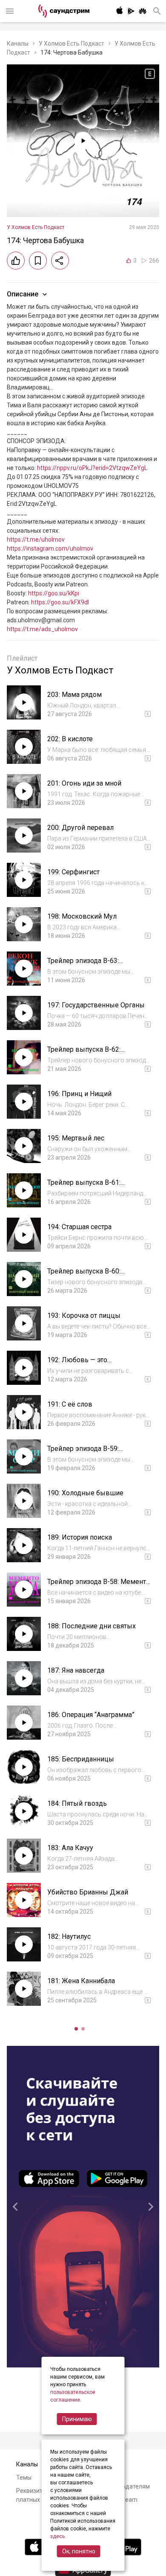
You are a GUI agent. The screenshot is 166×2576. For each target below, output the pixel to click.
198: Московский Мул (82, 916)
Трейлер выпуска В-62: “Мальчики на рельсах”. (84, 1054)
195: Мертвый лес (76, 1138)
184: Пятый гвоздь (77, 1803)
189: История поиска (80, 1537)
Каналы (18, 44)
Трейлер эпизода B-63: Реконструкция (83, 965)
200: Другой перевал (80, 828)
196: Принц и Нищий (79, 1094)
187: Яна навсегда (76, 1670)
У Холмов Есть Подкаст (72, 44)
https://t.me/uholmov (36, 540)
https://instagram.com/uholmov (50, 548)
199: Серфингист (73, 872)
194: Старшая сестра (79, 1227)
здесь (57, 2536)
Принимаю (77, 2419)
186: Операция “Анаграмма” (91, 1715)
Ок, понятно (79, 2551)
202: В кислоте (70, 739)
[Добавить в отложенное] (38, 261)
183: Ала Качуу (70, 1848)
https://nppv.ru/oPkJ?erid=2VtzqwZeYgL (92, 468)
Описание (23, 294)
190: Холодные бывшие (85, 1493)
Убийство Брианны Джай (88, 1892)
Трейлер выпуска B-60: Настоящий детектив (84, 1275)
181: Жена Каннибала (81, 1981)
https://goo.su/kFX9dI (60, 602)
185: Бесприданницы (81, 1759)
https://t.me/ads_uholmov (42, 629)
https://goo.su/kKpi (54, 593)
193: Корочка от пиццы (84, 1316)
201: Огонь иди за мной (84, 783)
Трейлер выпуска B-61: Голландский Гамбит (84, 1187)
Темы (24, 2477)
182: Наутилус (69, 1936)
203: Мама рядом (74, 695)
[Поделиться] (60, 261)
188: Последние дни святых (92, 1626)
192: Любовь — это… (79, 1360)
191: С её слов (70, 1404)
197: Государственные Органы (96, 1005)
